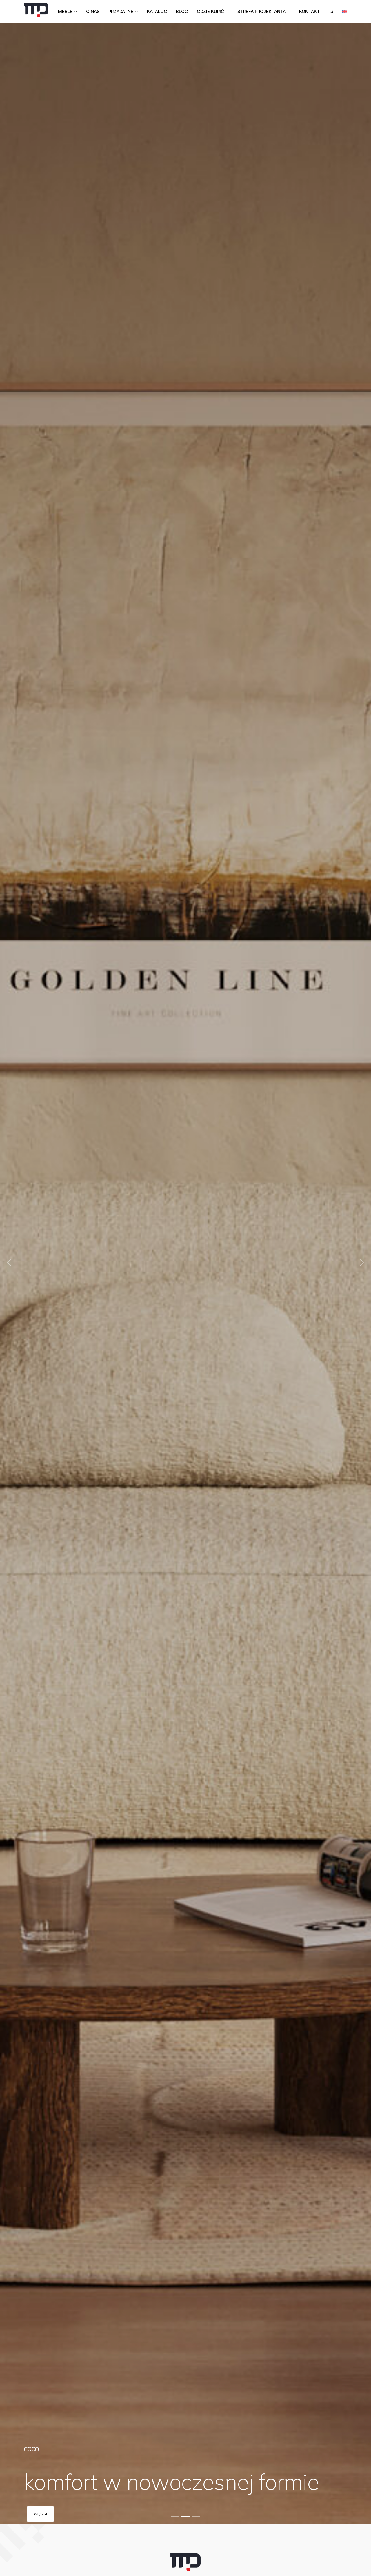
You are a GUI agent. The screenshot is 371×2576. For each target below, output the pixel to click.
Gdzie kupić (210, 11)
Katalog (157, 11)
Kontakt (309, 11)
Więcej (40, 2514)
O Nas (93, 11)
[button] (9, 1262)
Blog (182, 11)
